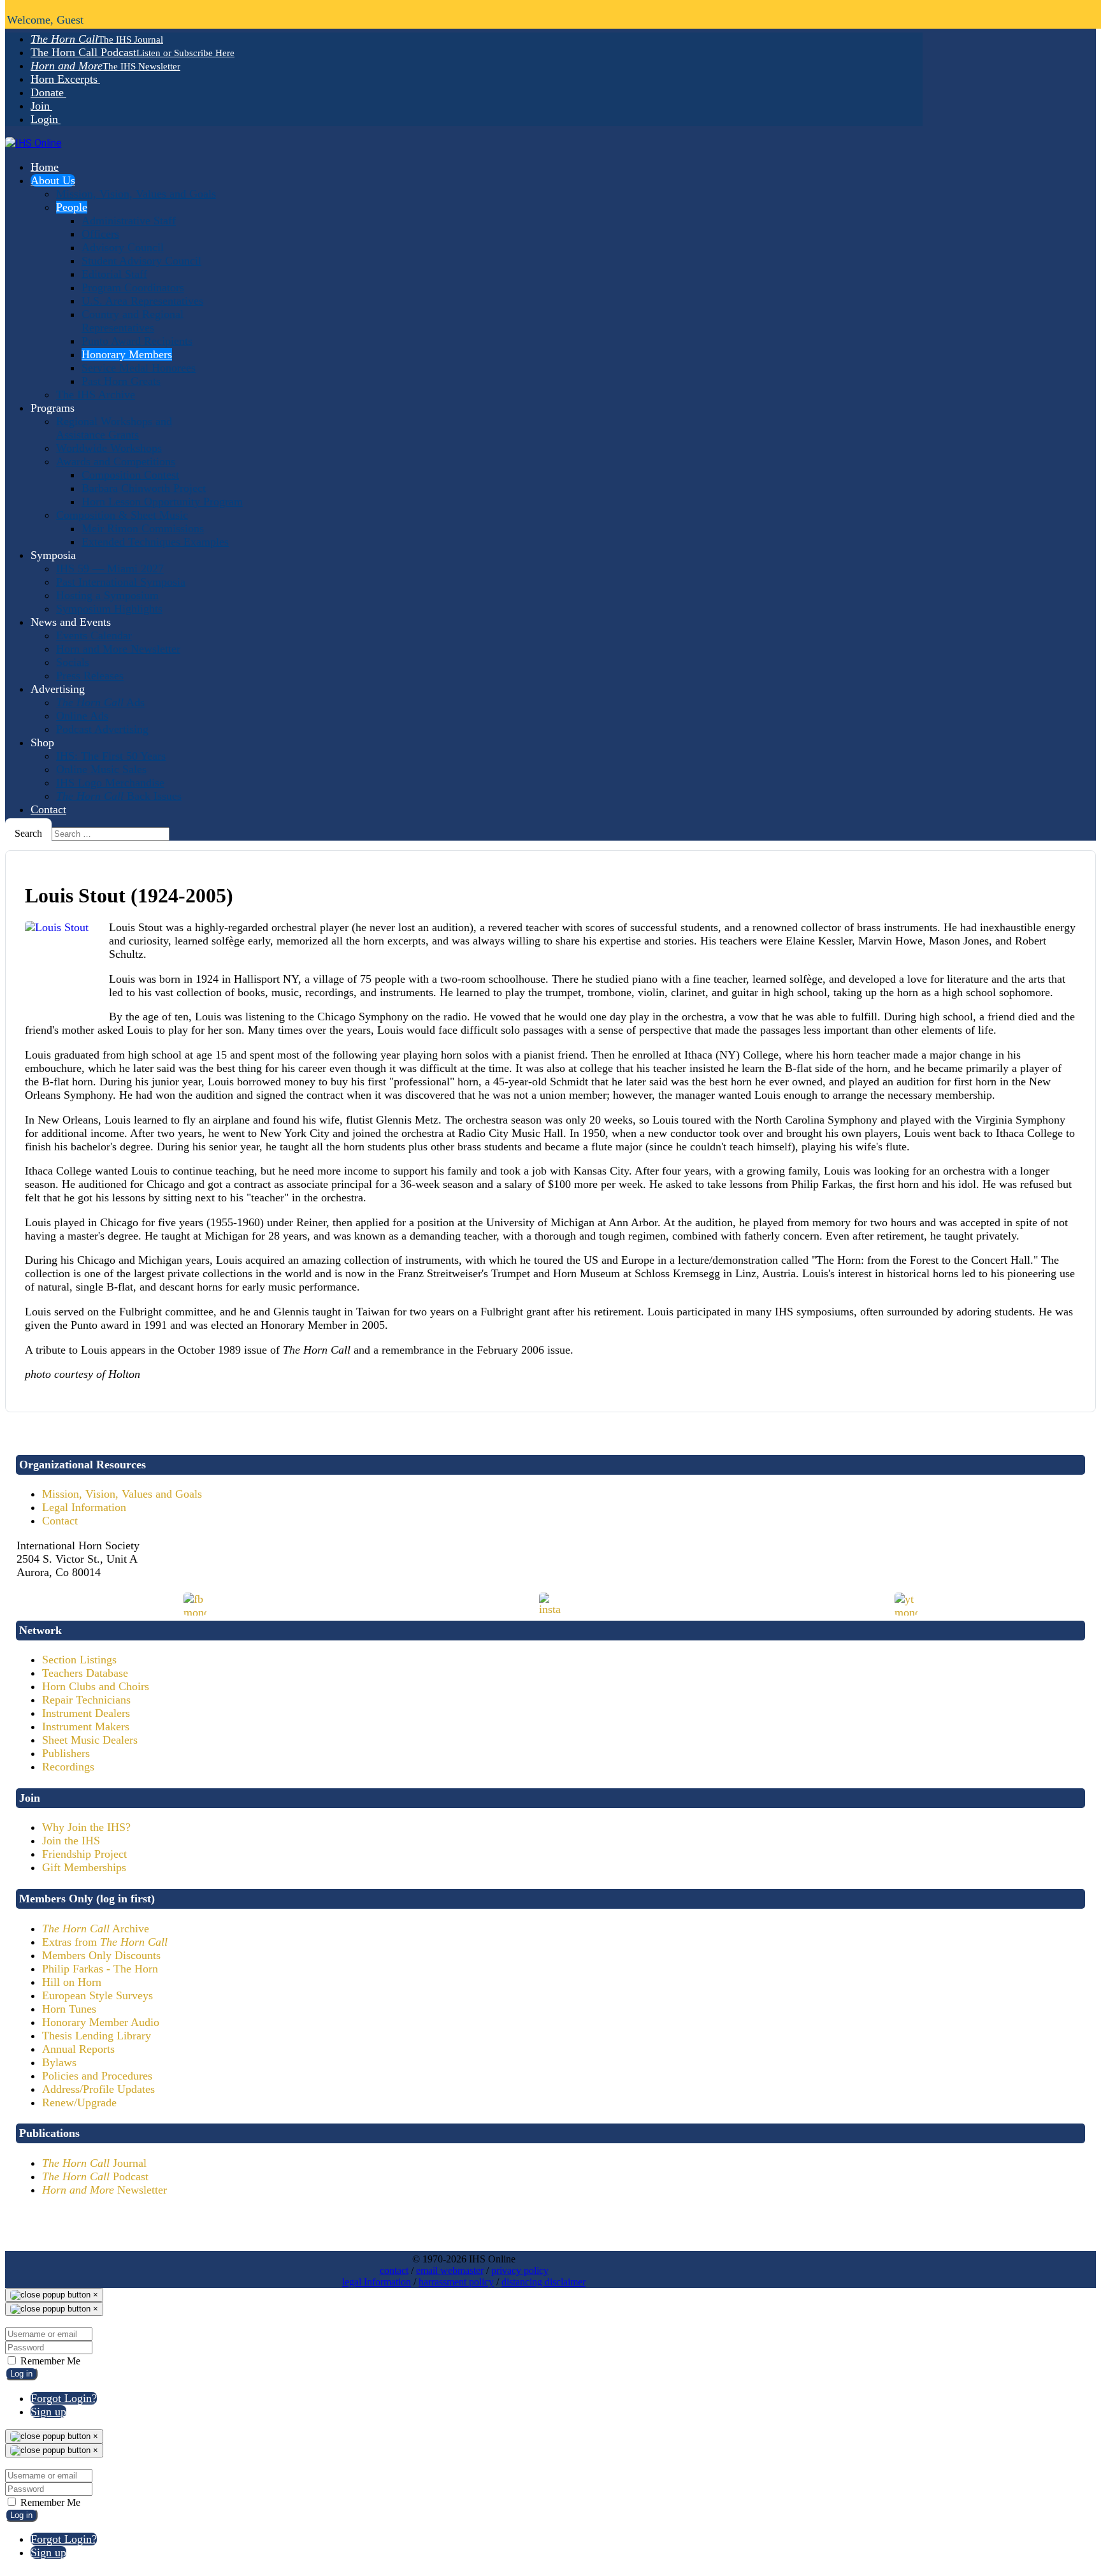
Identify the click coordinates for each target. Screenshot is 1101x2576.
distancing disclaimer (543, 2282)
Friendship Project (84, 1854)
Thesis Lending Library (97, 2036)
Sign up (48, 2412)
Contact (60, 1521)
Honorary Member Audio (101, 2022)
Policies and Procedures (97, 2076)
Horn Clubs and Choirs (96, 1686)
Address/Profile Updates (98, 2089)
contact (394, 2270)
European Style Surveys (97, 1995)
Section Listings (79, 1660)
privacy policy (520, 2270)
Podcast (95, 2176)
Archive (96, 1928)
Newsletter (104, 2190)
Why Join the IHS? (86, 1827)
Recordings (68, 1767)
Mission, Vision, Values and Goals (122, 1494)
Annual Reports (78, 2049)
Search (28, 833)
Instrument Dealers (86, 1713)
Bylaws (59, 2062)
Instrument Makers (86, 1726)
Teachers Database (85, 1673)
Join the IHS (71, 1841)
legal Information (377, 2282)
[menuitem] (97, 39)
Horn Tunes (69, 2009)
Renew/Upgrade (79, 2102)
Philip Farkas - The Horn (100, 1969)
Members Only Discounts (101, 1955)
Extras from (105, 1942)
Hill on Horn (72, 1982)
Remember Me (49, 2361)
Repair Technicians (86, 1700)
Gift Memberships (84, 1867)
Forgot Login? (64, 2398)
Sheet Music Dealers (90, 1740)
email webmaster (450, 2270)
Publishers (66, 1753)
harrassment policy (456, 2282)
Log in (21, 2374)
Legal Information (84, 1507)
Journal (94, 2163)
